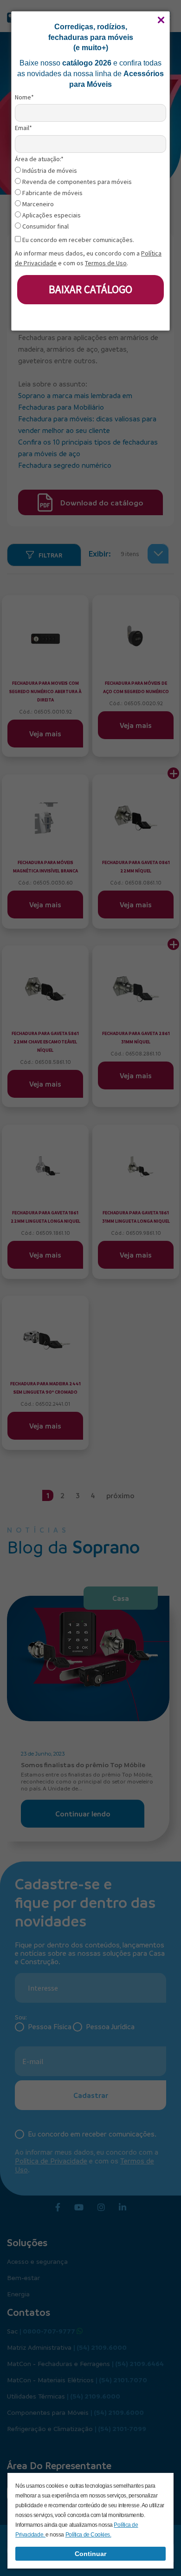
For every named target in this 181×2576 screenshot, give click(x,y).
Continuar (90, 2554)
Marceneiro (37, 204)
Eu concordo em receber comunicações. (78, 240)
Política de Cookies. (88, 2535)
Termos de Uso (106, 263)
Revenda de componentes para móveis (76, 182)
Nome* (24, 97)
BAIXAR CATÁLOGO (90, 289)
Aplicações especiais (51, 215)
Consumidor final (45, 226)
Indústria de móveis (49, 171)
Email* (23, 128)
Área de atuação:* (39, 159)
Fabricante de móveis (52, 193)
